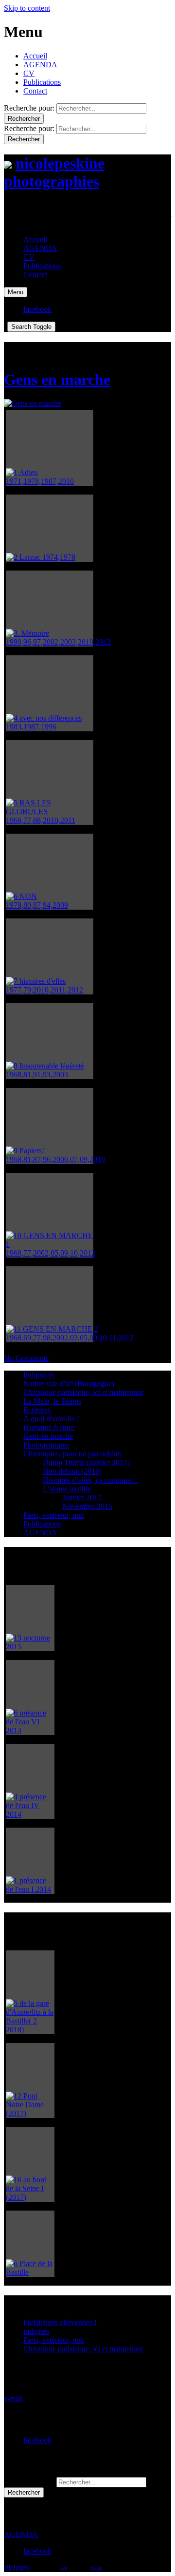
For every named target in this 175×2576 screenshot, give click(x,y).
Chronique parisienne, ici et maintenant (83, 1392)
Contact (35, 91)
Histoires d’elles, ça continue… (91, 1480)
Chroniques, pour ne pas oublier (72, 1454)
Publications (42, 82)
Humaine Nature (49, 1427)
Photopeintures (46, 1445)
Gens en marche (57, 380)
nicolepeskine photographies (54, 172)
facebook (37, 2440)
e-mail (13, 2398)
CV (29, 73)
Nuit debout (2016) (72, 1471)
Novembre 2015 (87, 1506)
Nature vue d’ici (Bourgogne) (69, 1383)
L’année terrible (67, 1489)
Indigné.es (39, 1375)
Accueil (35, 56)
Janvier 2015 (82, 1498)
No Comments (26, 1358)
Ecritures (37, 1410)
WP (65, 2568)
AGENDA (40, 65)
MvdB (96, 2568)
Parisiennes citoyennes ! (60, 2322)
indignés (36, 2331)
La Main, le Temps (52, 1401)
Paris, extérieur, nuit (54, 1515)
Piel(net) (17, 2567)
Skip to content (27, 8)
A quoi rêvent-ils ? (52, 1419)
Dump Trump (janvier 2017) (86, 1462)
